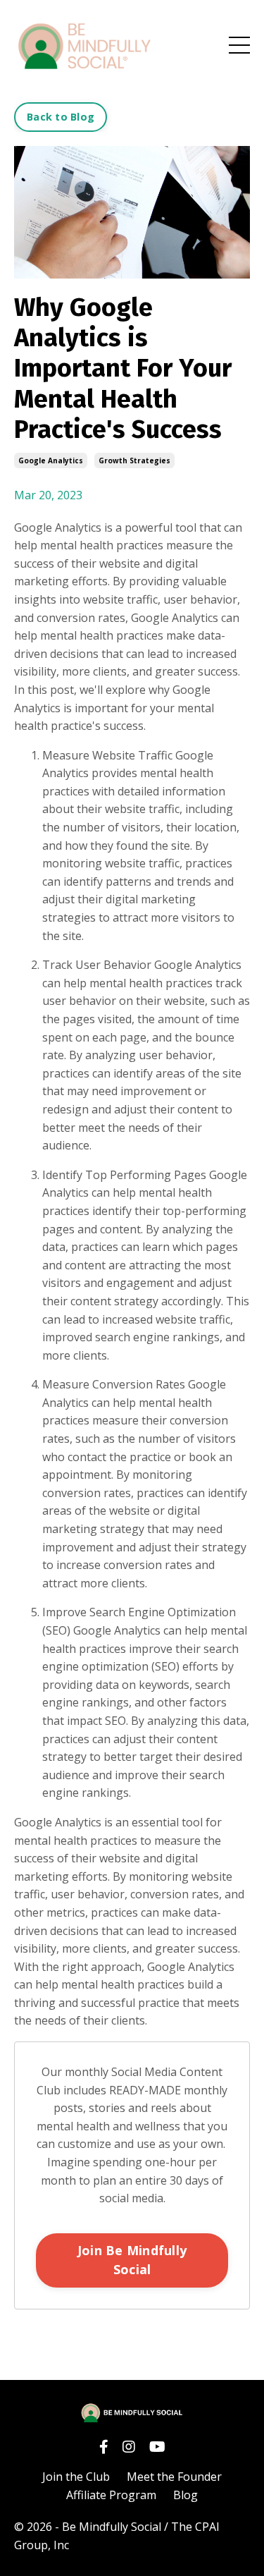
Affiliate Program (111, 2495)
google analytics (51, 460)
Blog (186, 2495)
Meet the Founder (174, 2477)
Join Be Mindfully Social (132, 2260)
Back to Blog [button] (61, 117)
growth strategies (134, 460)
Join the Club (76, 2477)
